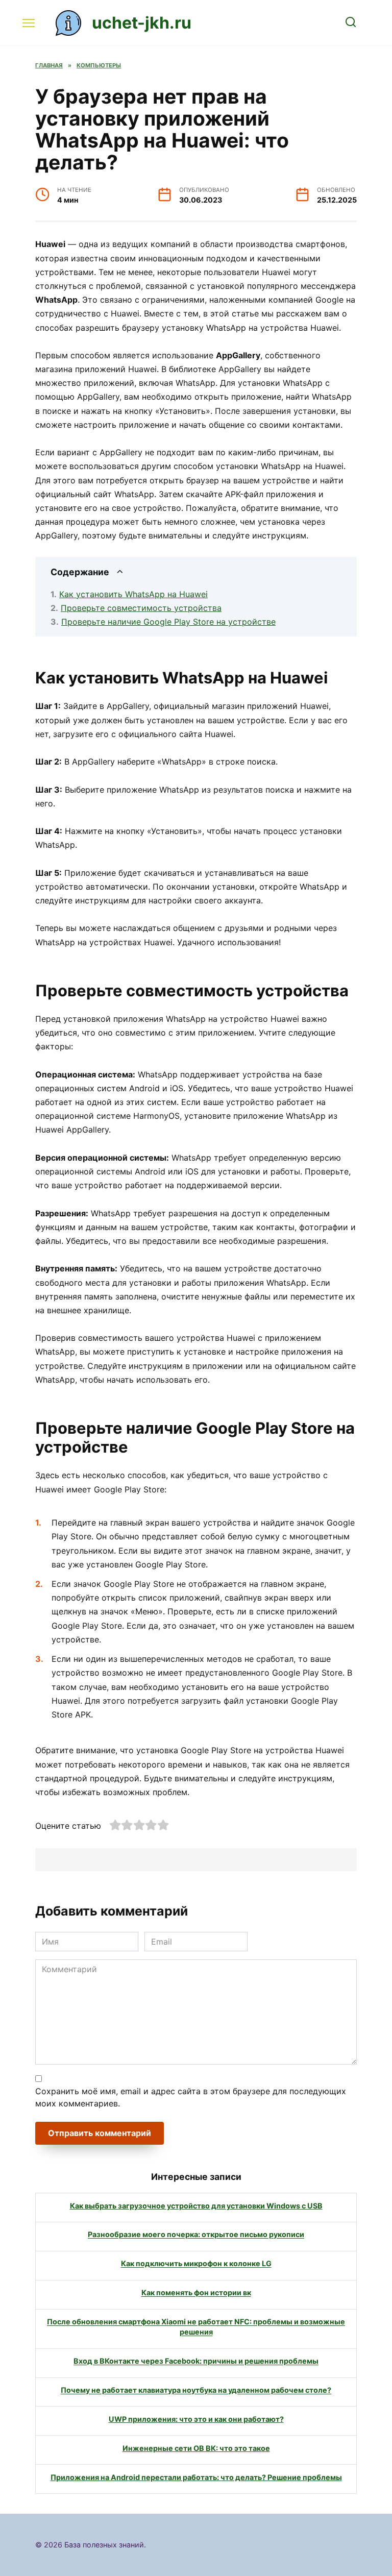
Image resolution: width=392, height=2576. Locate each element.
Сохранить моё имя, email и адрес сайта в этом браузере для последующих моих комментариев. (191, 2097)
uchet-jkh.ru (142, 23)
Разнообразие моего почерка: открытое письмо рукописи (196, 2235)
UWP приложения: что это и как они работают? (196, 2419)
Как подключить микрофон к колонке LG (196, 2264)
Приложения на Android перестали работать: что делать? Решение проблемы (196, 2477)
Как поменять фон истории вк (196, 2293)
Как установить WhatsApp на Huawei (133, 594)
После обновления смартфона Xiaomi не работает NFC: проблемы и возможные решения (196, 2327)
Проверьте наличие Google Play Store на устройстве (168, 622)
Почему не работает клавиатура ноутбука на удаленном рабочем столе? (196, 2390)
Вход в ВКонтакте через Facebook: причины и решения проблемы (196, 2361)
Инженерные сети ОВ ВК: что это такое (196, 2448)
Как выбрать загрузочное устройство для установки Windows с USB (196, 2206)
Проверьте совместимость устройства (141, 608)
